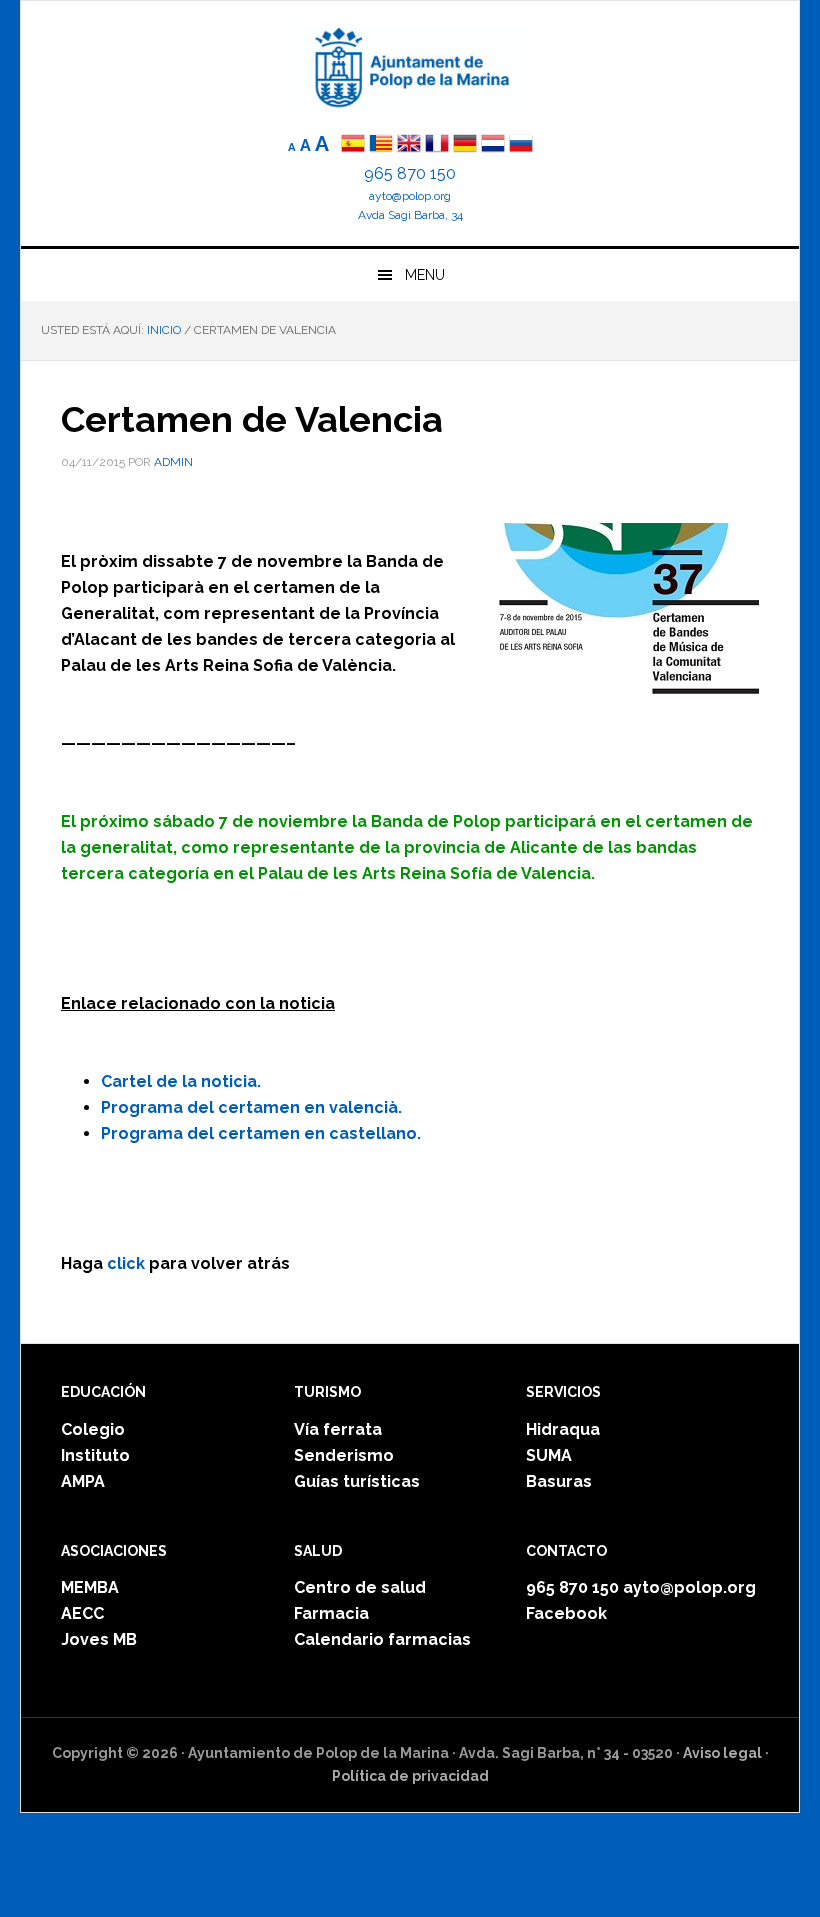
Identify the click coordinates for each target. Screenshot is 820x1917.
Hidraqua (563, 1429)
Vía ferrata (338, 1429)
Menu (425, 275)
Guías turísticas (357, 1481)
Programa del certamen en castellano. (261, 1133)
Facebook (566, 1613)
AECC (82, 1613)
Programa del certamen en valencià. (251, 1107)
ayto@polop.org (410, 196)
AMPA (83, 1481)
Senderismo (344, 1455)
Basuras (559, 1481)
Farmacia (331, 1613)
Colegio (93, 1429)
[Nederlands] (495, 145)
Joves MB (99, 1639)
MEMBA (90, 1587)
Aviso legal (722, 1753)
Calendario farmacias (382, 1639)
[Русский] (521, 145)
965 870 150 (410, 173)
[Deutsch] (465, 145)
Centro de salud (360, 1587)
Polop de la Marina (410, 66)
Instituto (95, 1455)
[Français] (437, 145)
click (126, 1263)
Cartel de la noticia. (181, 1081)
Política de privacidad (410, 1776)
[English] (409, 145)
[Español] (353, 145)
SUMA (549, 1455)
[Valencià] (381, 145)
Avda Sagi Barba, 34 (410, 215)
